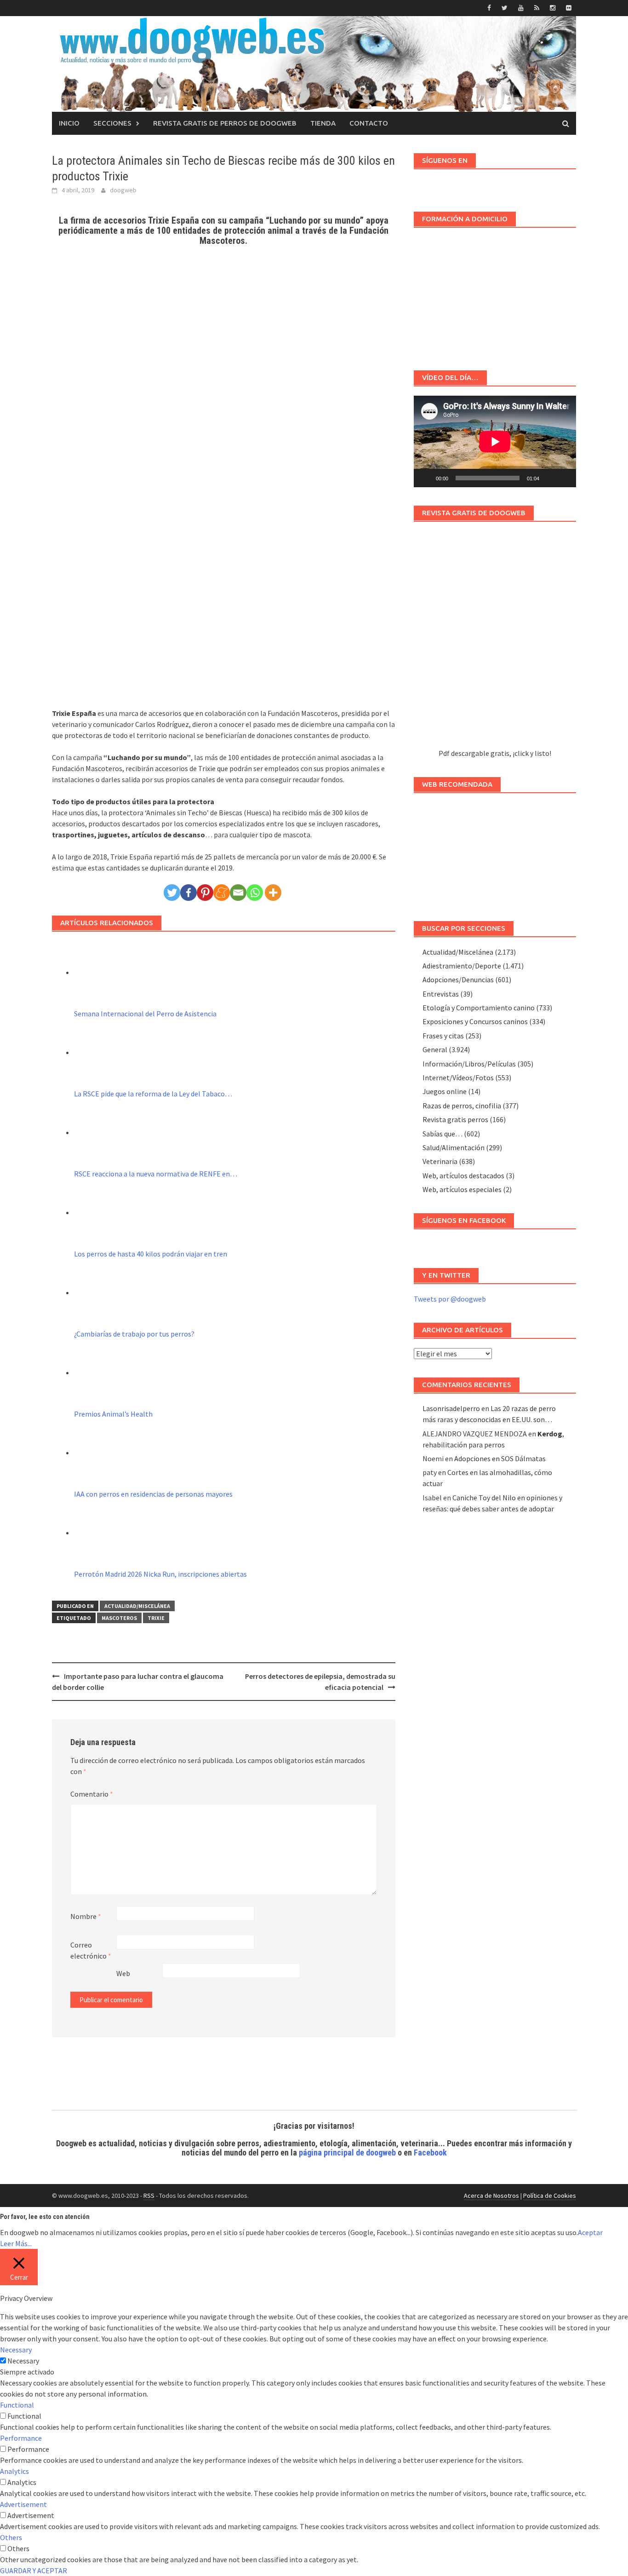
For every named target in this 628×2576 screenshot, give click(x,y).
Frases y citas (443, 1036)
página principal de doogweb (347, 2152)
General (435, 1049)
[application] (495, 441)
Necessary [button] (16, 2350)
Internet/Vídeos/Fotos (458, 1078)
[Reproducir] (426, 478)
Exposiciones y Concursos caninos (475, 1021)
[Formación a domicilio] (495, 294)
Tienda (323, 123)
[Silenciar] (549, 478)
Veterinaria (440, 1161)
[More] (273, 893)
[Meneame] (222, 893)
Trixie (156, 1618)
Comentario (92, 1794)
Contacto (369, 123)
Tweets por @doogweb (450, 1299)
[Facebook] (188, 893)
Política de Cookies (550, 2196)
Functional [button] (17, 2405)
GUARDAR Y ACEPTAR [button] (34, 2570)
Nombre (86, 1916)
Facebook (430, 2152)
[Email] (238, 893)
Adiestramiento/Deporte (462, 966)
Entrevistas (441, 994)
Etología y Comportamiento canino (479, 1008)
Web (123, 1973)
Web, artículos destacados (463, 1176)
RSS (149, 2196)
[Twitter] (172, 893)
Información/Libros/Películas (469, 1064)
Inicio (69, 123)
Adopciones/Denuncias (458, 980)
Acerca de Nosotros (491, 2196)
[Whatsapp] (255, 893)
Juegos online (445, 1091)
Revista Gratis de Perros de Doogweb (225, 123)
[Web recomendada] (495, 853)
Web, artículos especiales (462, 1189)
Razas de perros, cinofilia (462, 1106)
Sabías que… (442, 1134)
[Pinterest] (205, 893)
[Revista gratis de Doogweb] (495, 639)
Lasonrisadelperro (451, 1408)
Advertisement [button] (23, 2504)
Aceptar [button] (590, 2232)
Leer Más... (16, 2243)
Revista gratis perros (455, 1119)
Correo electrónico (91, 1950)
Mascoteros (119, 1618)
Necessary (23, 2361)
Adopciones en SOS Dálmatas (500, 1458)
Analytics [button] (14, 2471)
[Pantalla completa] (564, 478)
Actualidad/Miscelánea (137, 1606)
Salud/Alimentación (454, 1147)
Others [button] (11, 2537)
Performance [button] (21, 2438)
